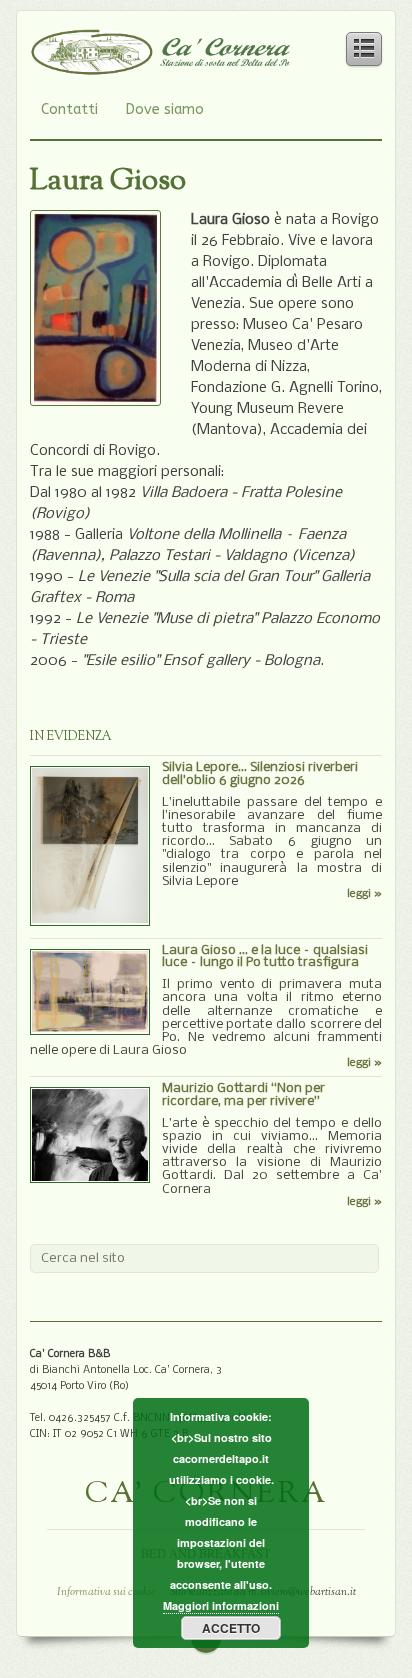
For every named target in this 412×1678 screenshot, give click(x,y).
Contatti (69, 109)
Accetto (231, 1628)
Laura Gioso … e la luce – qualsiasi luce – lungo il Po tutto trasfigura (265, 957)
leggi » (364, 894)
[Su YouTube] (270, 109)
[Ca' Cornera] (161, 65)
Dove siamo (164, 109)
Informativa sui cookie (106, 1592)
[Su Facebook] (233, 109)
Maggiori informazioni (221, 1605)
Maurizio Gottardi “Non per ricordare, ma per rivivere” (243, 1095)
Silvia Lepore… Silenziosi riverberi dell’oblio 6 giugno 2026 (260, 774)
